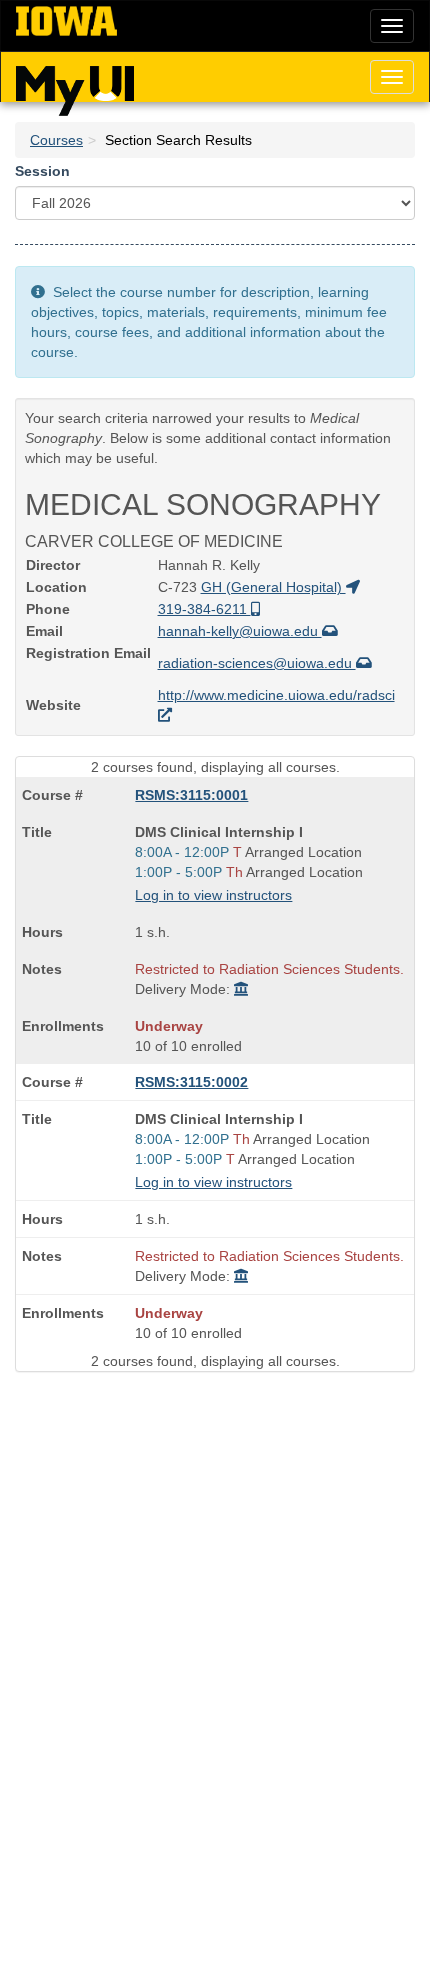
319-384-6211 (204, 609)
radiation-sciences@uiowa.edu (257, 663)
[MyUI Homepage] (75, 84)
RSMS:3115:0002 (191, 1082)
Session (42, 171)
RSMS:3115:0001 (191, 795)
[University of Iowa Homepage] (66, 22)
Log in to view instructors (213, 895)
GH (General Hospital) (273, 587)
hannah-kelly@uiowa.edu (240, 631)
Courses (56, 140)
